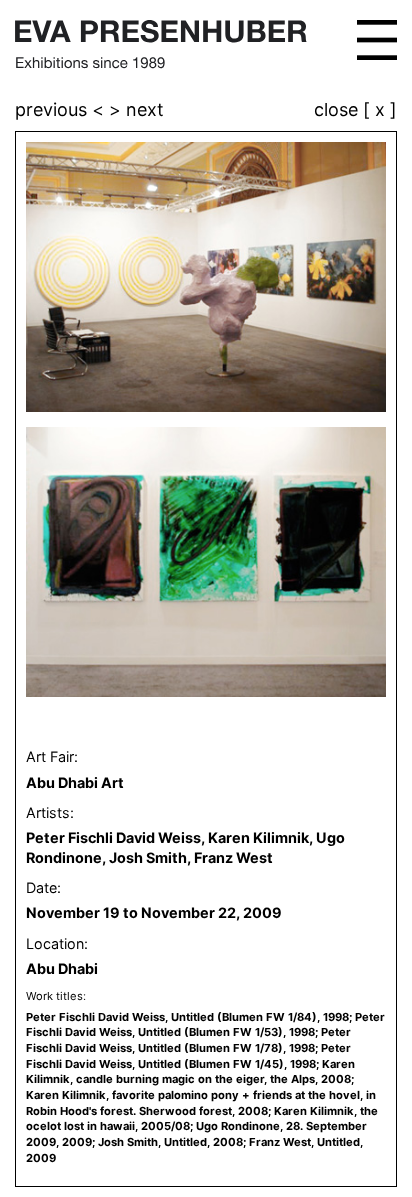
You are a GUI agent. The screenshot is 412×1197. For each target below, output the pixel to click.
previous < (62, 109)
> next (136, 109)
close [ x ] (355, 110)
